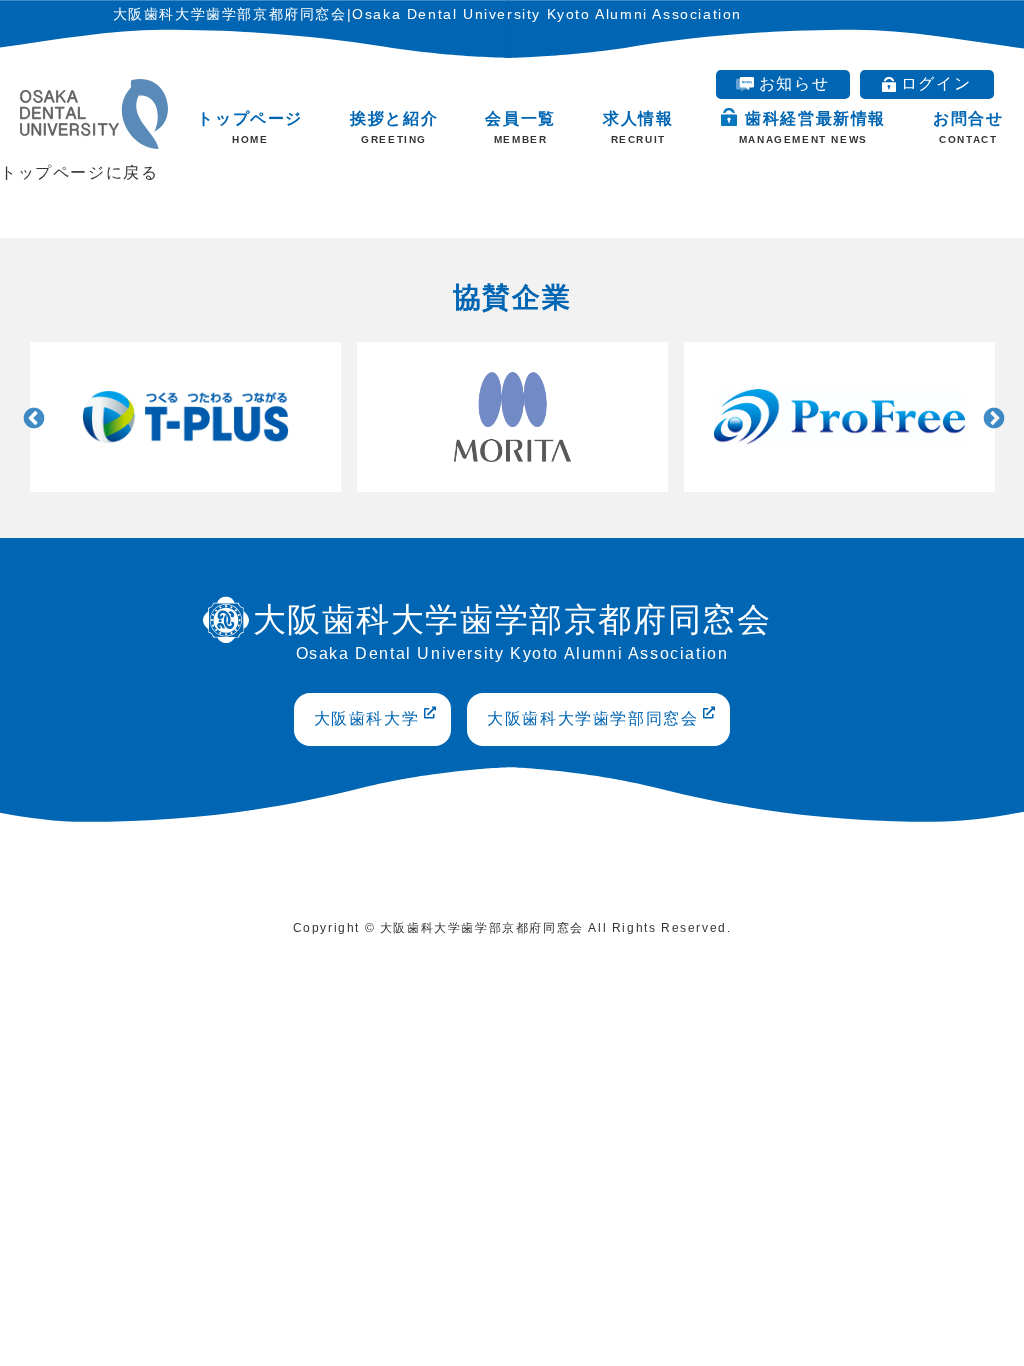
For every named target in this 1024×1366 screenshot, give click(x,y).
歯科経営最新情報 (812, 127)
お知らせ (794, 83)
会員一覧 (520, 127)
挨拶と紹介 (394, 127)
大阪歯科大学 (367, 718)
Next (992, 417)
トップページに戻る (79, 172)
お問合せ (968, 127)
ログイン (936, 83)
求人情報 (638, 127)
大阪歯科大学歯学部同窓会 (592, 718)
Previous (32, 417)
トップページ (250, 127)
